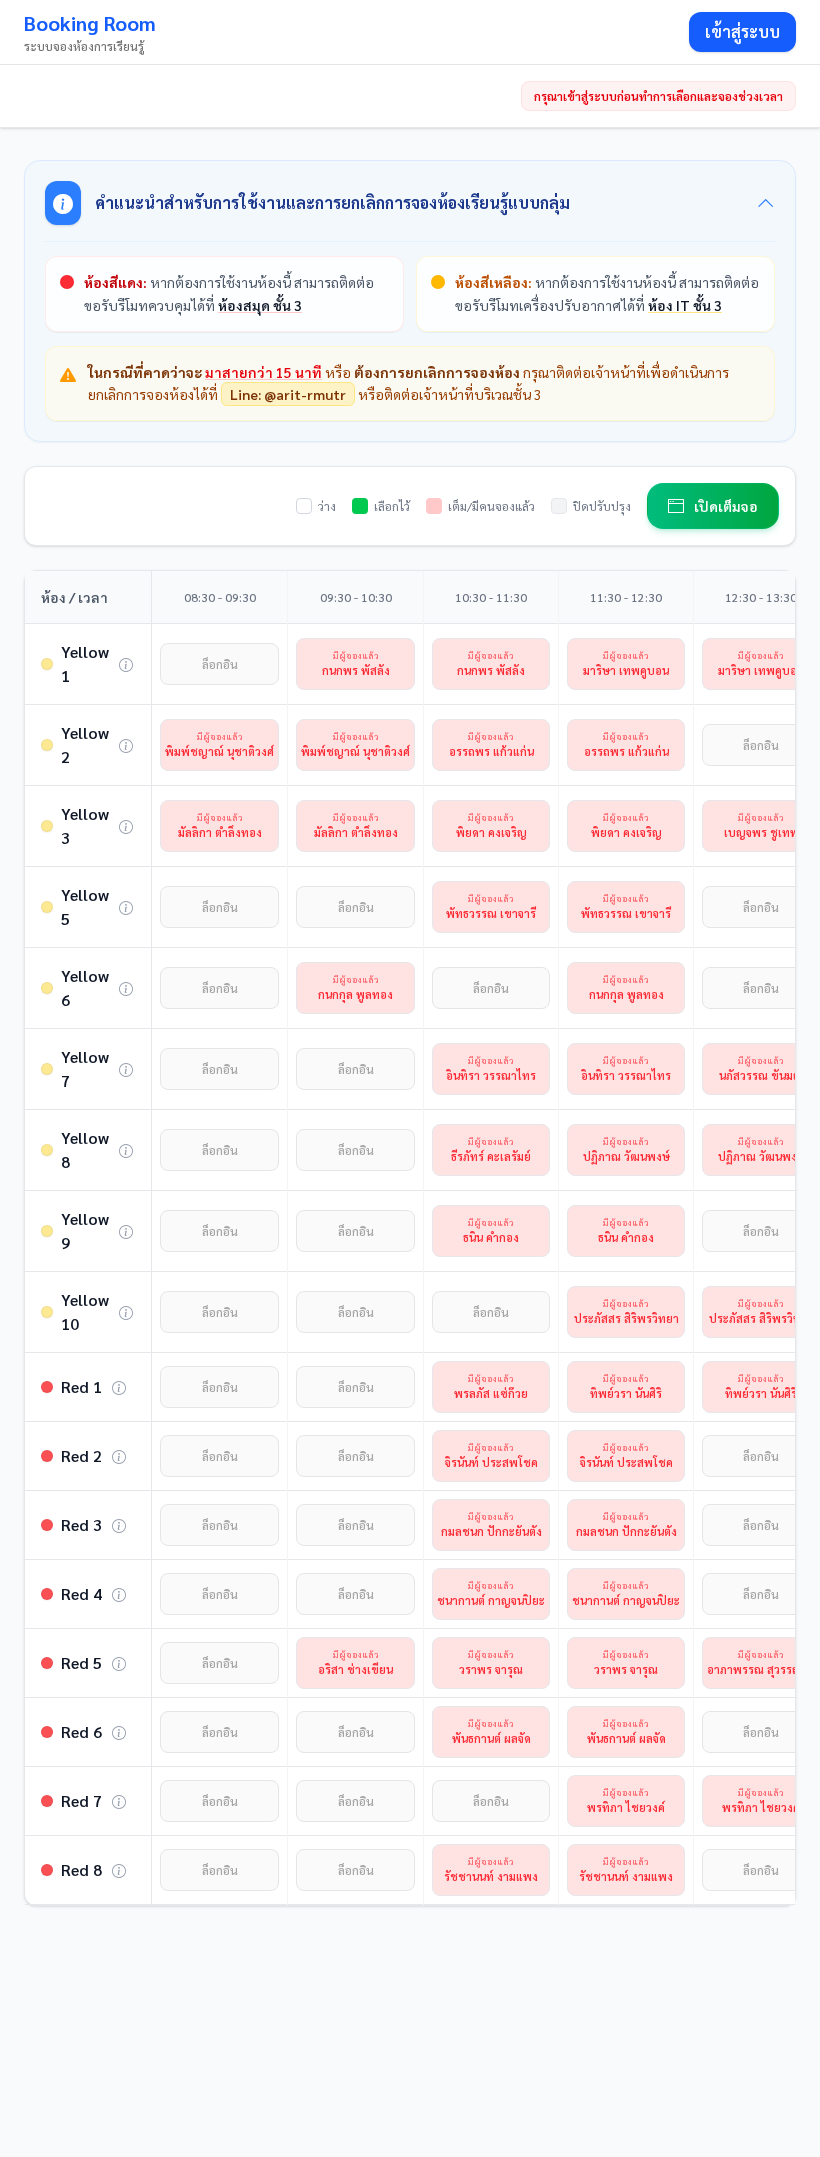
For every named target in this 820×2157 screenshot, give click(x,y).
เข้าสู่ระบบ (742, 31)
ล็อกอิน (220, 664)
